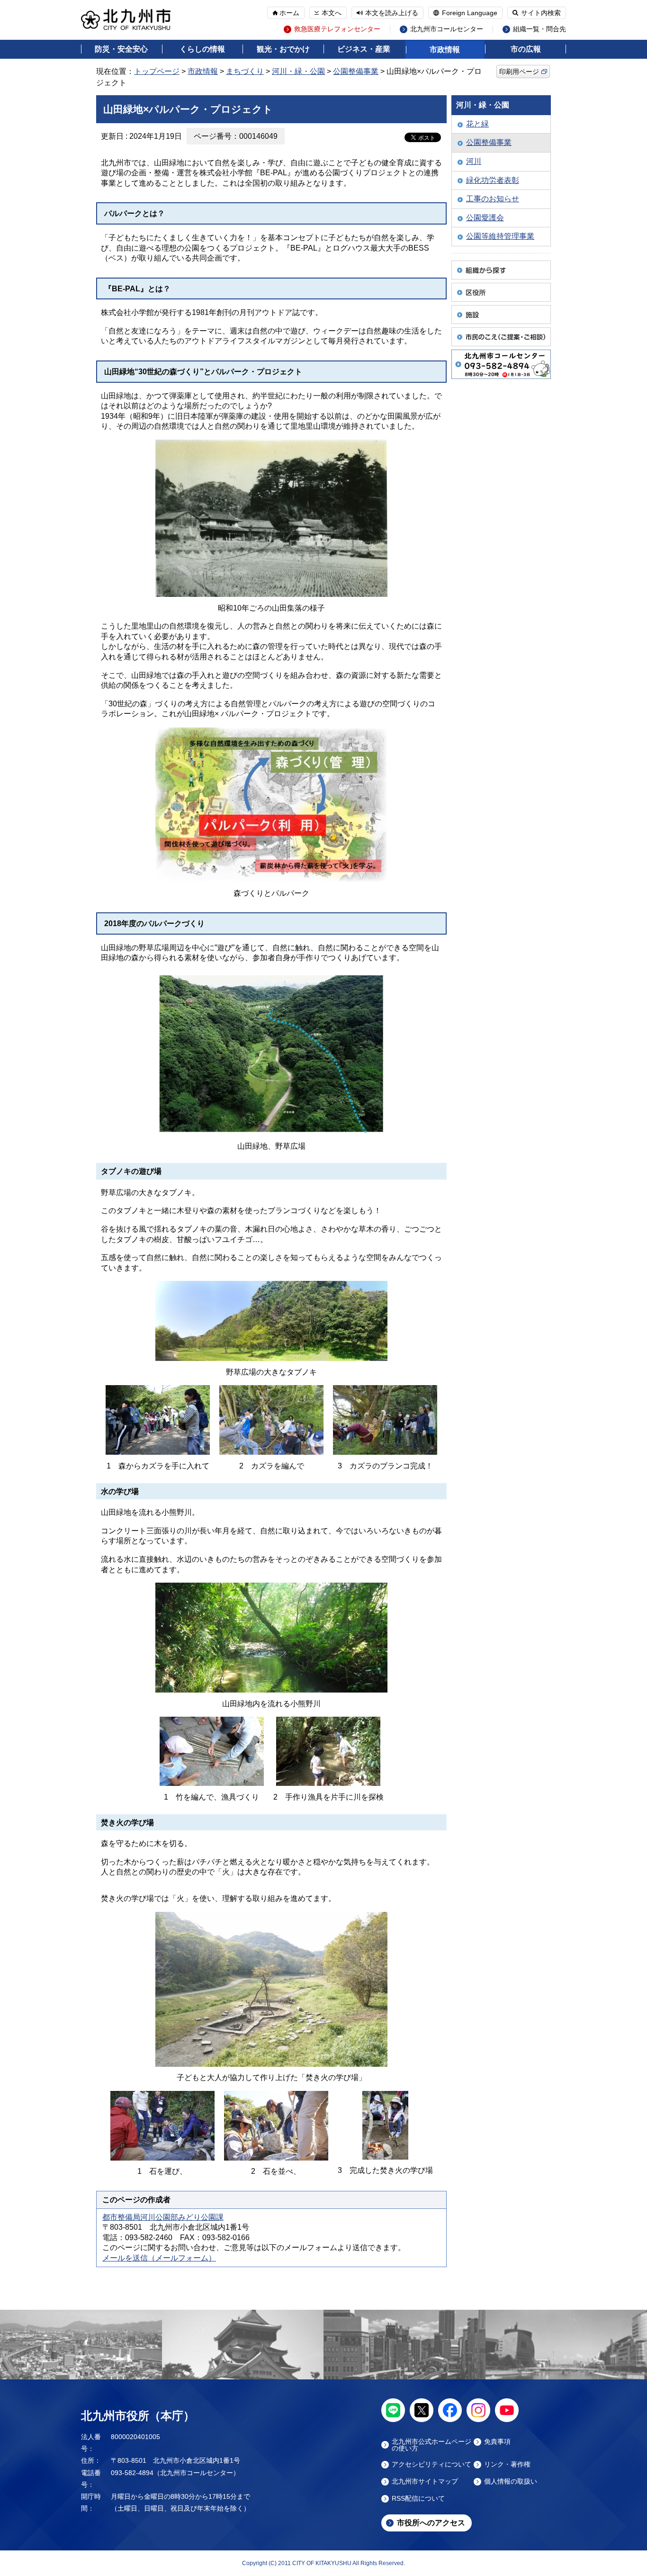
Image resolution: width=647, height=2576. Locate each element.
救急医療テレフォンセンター (337, 29)
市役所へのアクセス (431, 2523)
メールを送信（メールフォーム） (159, 2258)
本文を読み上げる (392, 13)
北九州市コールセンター (447, 29)
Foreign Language (470, 13)
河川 (474, 161)
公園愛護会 (485, 218)
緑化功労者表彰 (493, 180)
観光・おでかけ (283, 49)
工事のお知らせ (493, 199)
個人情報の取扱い (511, 2481)
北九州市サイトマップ (425, 2481)
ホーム (289, 13)
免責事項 (497, 2442)
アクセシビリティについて (431, 2464)
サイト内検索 (541, 13)
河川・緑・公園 (298, 71)
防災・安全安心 (121, 49)
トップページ (157, 71)
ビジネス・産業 (364, 49)
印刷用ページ (519, 72)
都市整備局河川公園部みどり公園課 (163, 2217)
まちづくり (245, 71)
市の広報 (526, 49)
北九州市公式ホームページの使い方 (431, 2445)
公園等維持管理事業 (500, 236)
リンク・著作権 (507, 2464)
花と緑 (477, 124)
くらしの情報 (202, 49)
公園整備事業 (356, 71)
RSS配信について (418, 2499)
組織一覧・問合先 (539, 29)
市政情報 (445, 50)
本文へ (332, 13)
